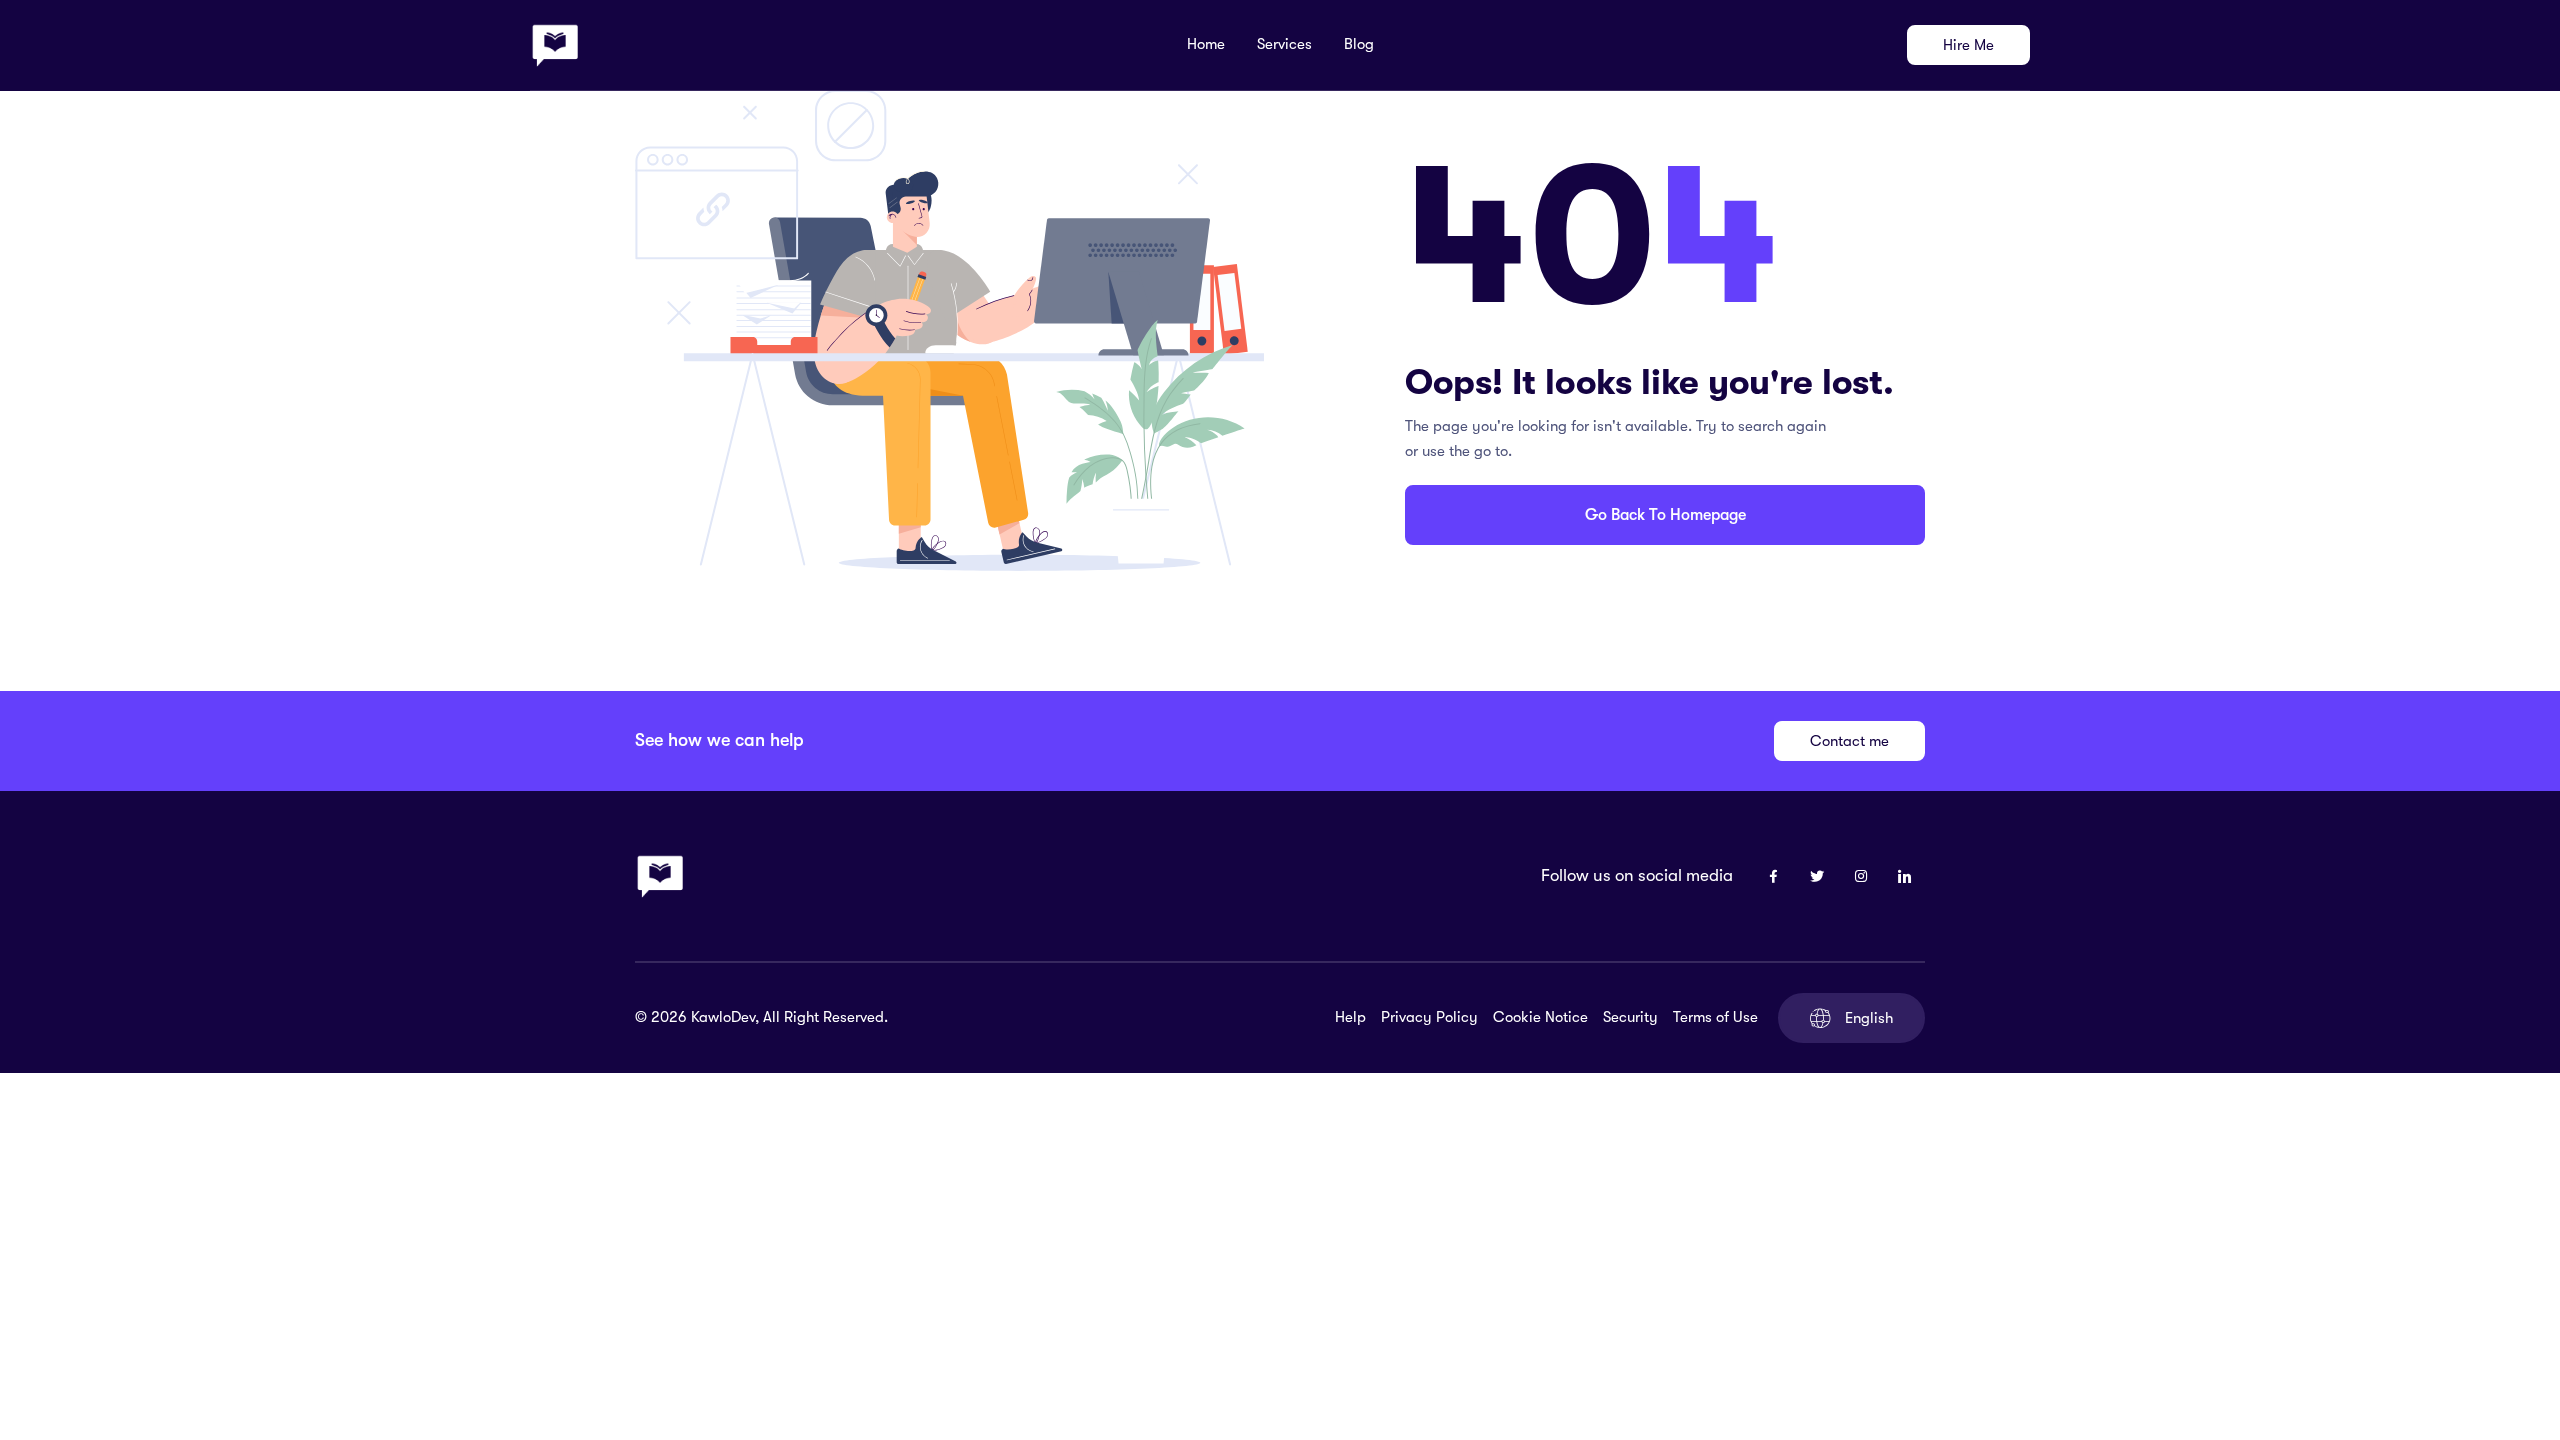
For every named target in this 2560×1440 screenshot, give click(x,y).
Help (1350, 1017)
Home (1206, 44)
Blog (1359, 44)
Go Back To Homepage (1665, 515)
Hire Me (1968, 45)
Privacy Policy (1429, 1017)
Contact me (1849, 741)
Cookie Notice (1540, 1017)
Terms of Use (1715, 1017)
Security (1630, 1017)
